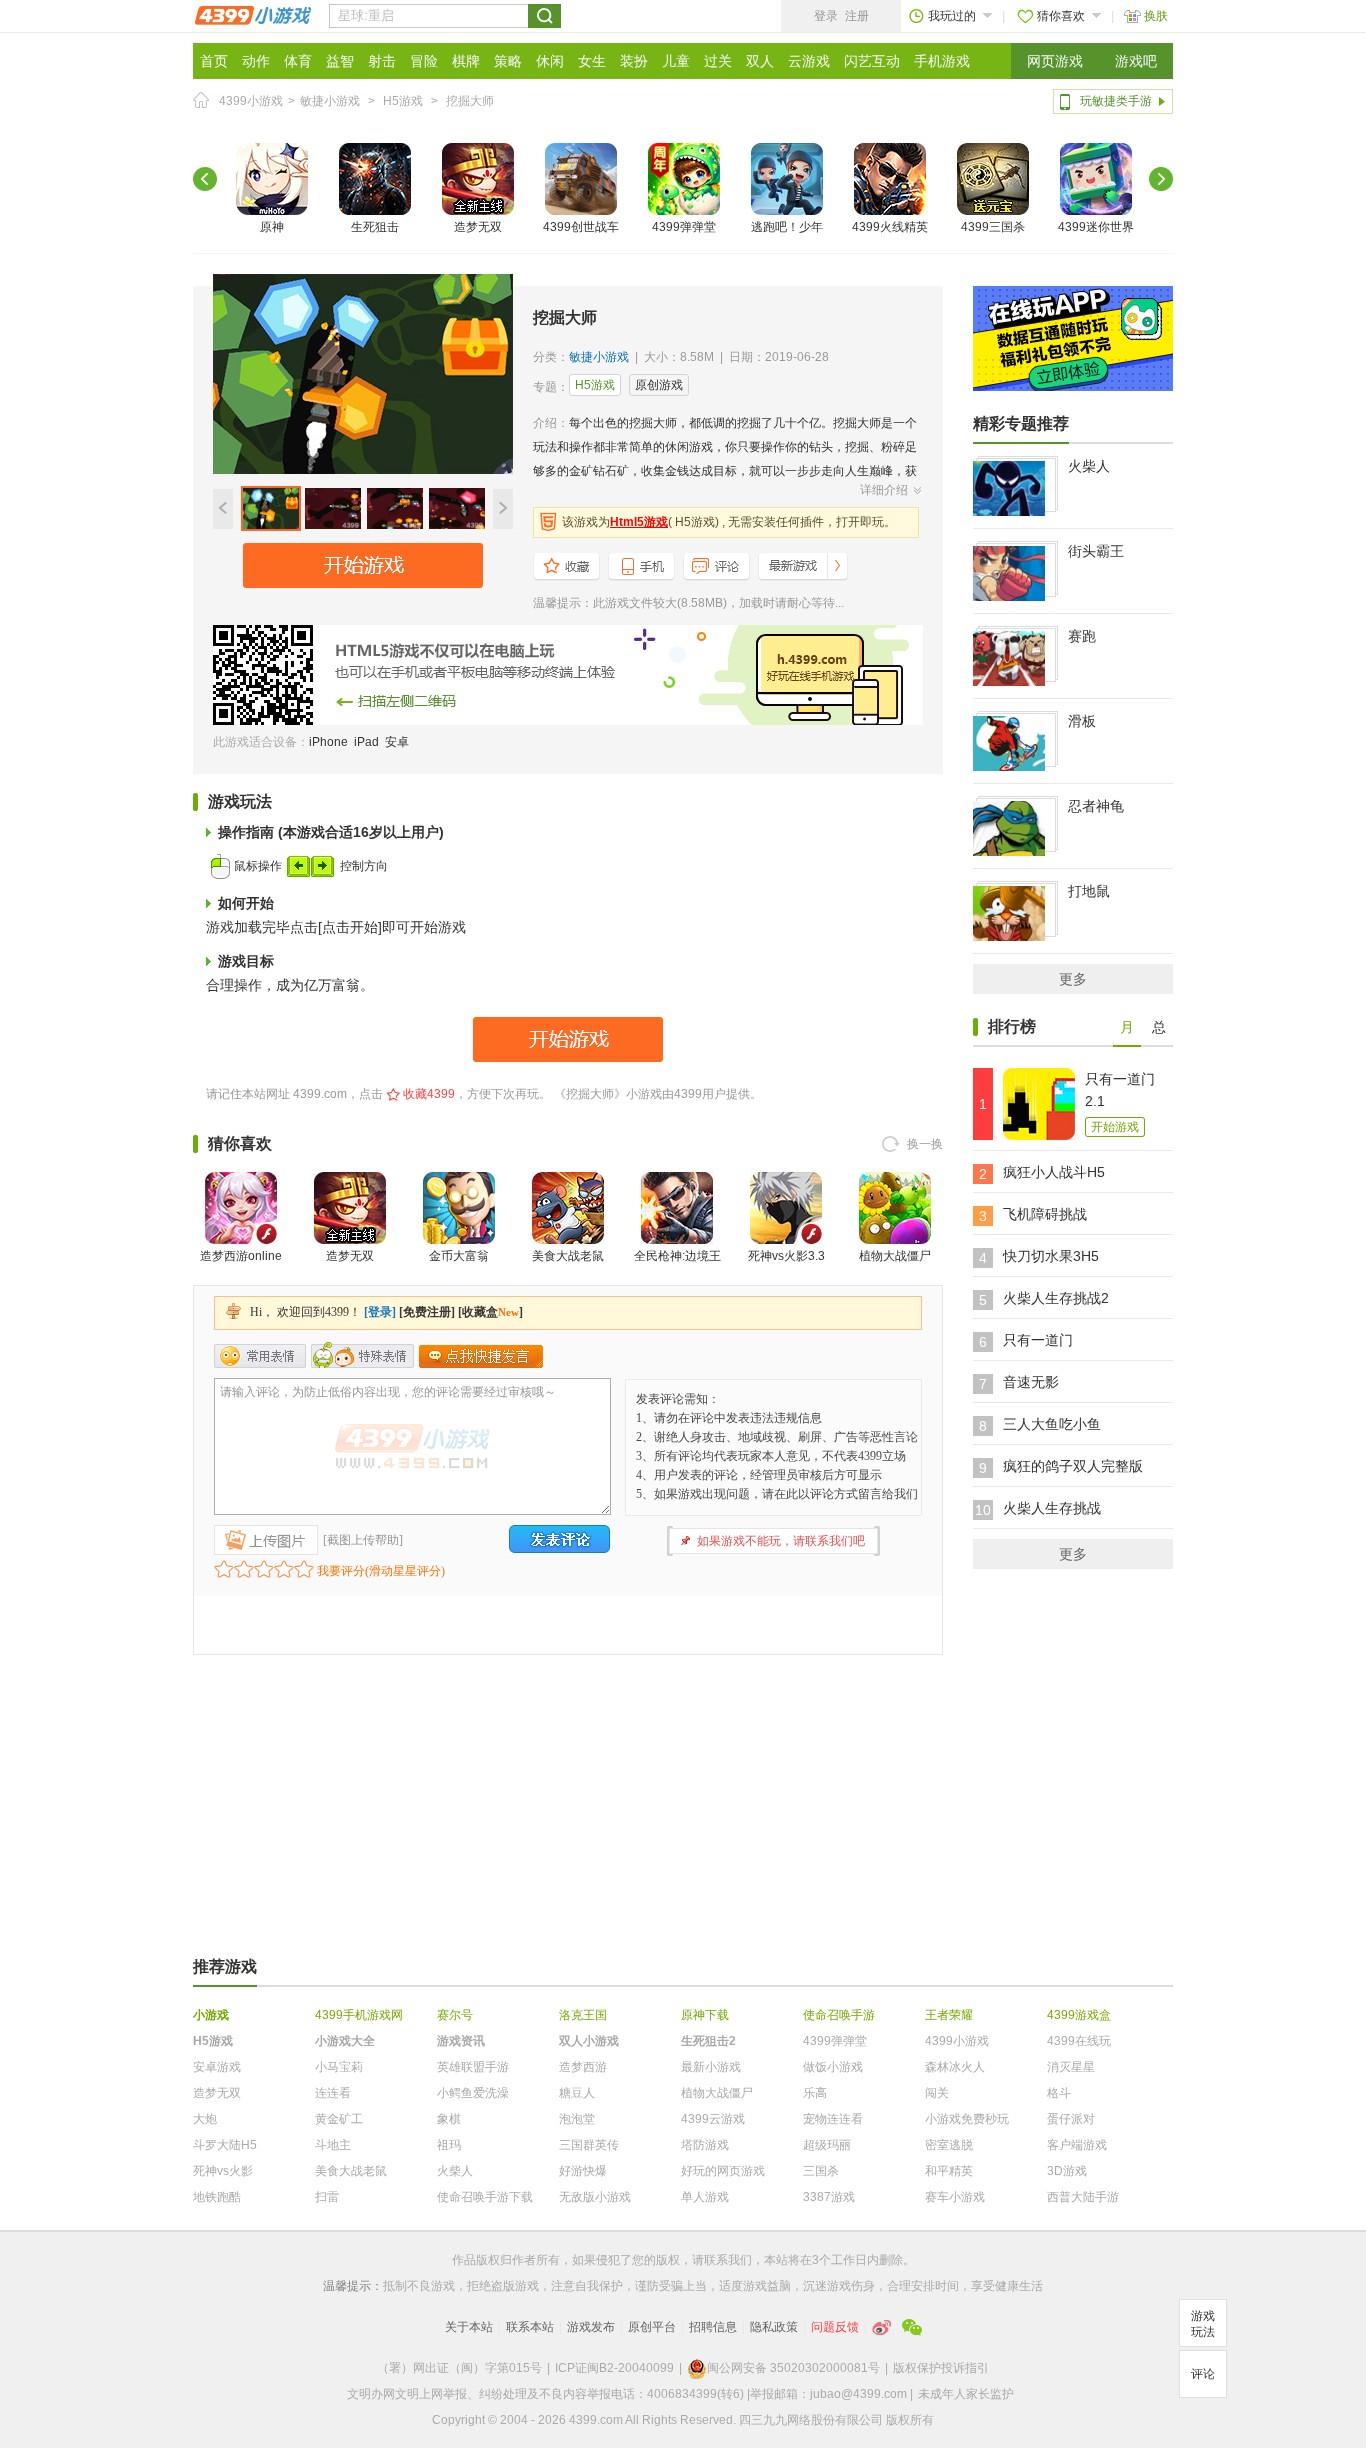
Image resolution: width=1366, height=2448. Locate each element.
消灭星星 (1071, 2067)
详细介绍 (884, 490)
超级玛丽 (827, 2145)
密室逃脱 (949, 2145)
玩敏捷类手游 (1116, 101)
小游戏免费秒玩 (967, 2119)
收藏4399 (429, 1094)
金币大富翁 (459, 1256)
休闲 (550, 61)
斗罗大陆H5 (225, 2145)
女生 (592, 61)
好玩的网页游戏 (723, 2171)
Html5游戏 (639, 522)
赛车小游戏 (955, 2197)
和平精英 (949, 2171)
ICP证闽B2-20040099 (614, 2368)
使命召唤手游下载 (485, 2197)
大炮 (205, 2119)
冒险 (424, 61)
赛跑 (1082, 636)
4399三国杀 (993, 227)
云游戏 (809, 61)
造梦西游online (241, 1256)
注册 (857, 16)
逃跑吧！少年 (787, 227)
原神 (272, 227)
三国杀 (821, 2171)
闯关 (937, 2093)
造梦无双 (478, 227)
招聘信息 (713, 2327)
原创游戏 (659, 385)
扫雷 (327, 2197)
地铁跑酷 (217, 2197)
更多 (1073, 979)
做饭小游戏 (833, 2067)
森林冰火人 (955, 2067)
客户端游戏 (1077, 2145)
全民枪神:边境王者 (677, 1268)
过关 (718, 61)
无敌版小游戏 (595, 2197)
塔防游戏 (705, 2145)
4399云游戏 (713, 2119)
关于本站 (469, 2327)
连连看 (333, 2093)
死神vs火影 (223, 2171)
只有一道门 (1038, 1340)
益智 (340, 61)
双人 (760, 61)
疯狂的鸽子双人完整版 (1073, 1466)
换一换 (925, 1144)
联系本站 (530, 2327)
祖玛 (449, 2145)
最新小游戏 (711, 2067)
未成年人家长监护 (966, 2394)
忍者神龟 (1096, 806)
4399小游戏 (251, 101)
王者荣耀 (949, 2015)
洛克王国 (583, 2015)
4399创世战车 (581, 227)
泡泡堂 (577, 2119)
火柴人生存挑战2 (1056, 1298)
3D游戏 (1067, 2171)
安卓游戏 (217, 2067)
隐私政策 (774, 2327)
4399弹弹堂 (684, 227)
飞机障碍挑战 (1045, 1214)
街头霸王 (1096, 551)
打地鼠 (1089, 891)
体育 (298, 61)
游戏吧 (1136, 61)
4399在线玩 (1079, 2041)
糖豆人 (577, 2093)
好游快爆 (583, 2171)
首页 (214, 61)
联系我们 (728, 2260)
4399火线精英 (890, 227)
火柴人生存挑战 (1052, 1508)
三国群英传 (589, 2145)
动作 (256, 61)
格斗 (1059, 2093)
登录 (826, 16)
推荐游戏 (225, 1966)
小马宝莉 (339, 2067)
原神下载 (705, 2015)
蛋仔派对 (1071, 2119)
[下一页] (1161, 179)
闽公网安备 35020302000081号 (793, 2368)
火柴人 (1089, 466)
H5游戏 (403, 101)
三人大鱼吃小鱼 (1052, 1424)
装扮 (634, 61)
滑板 (1082, 721)
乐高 (815, 2093)
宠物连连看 (833, 2119)
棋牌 (466, 61)
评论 (1203, 2374)
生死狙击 (375, 227)
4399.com (320, 1094)
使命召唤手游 (839, 2015)
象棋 (449, 2119)
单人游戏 (705, 2197)
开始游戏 (1115, 1127)
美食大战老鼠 (568, 1256)
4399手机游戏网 (359, 2015)
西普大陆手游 (1083, 2197)
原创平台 (652, 2327)
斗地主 (333, 2145)
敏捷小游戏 (330, 101)
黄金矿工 (339, 2119)
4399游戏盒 (1079, 2015)
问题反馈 (835, 2327)
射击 (382, 61)
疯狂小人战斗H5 (1054, 1172)
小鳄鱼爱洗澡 (473, 2093)
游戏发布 (591, 2327)
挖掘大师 (470, 101)
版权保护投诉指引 (941, 2368)
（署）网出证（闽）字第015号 (459, 2368)
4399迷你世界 (1096, 227)
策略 (508, 61)
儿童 (676, 61)
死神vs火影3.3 (786, 1256)
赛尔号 (455, 2015)
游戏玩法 (1203, 2324)
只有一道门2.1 (1120, 1090)
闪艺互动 (872, 61)
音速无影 (1031, 1382)
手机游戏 (942, 61)
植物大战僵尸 (895, 1256)
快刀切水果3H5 (1051, 1256)
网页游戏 (1055, 61)
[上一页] (205, 179)
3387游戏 (829, 2197)
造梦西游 (583, 2067)
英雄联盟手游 (473, 2067)
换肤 (1156, 16)
